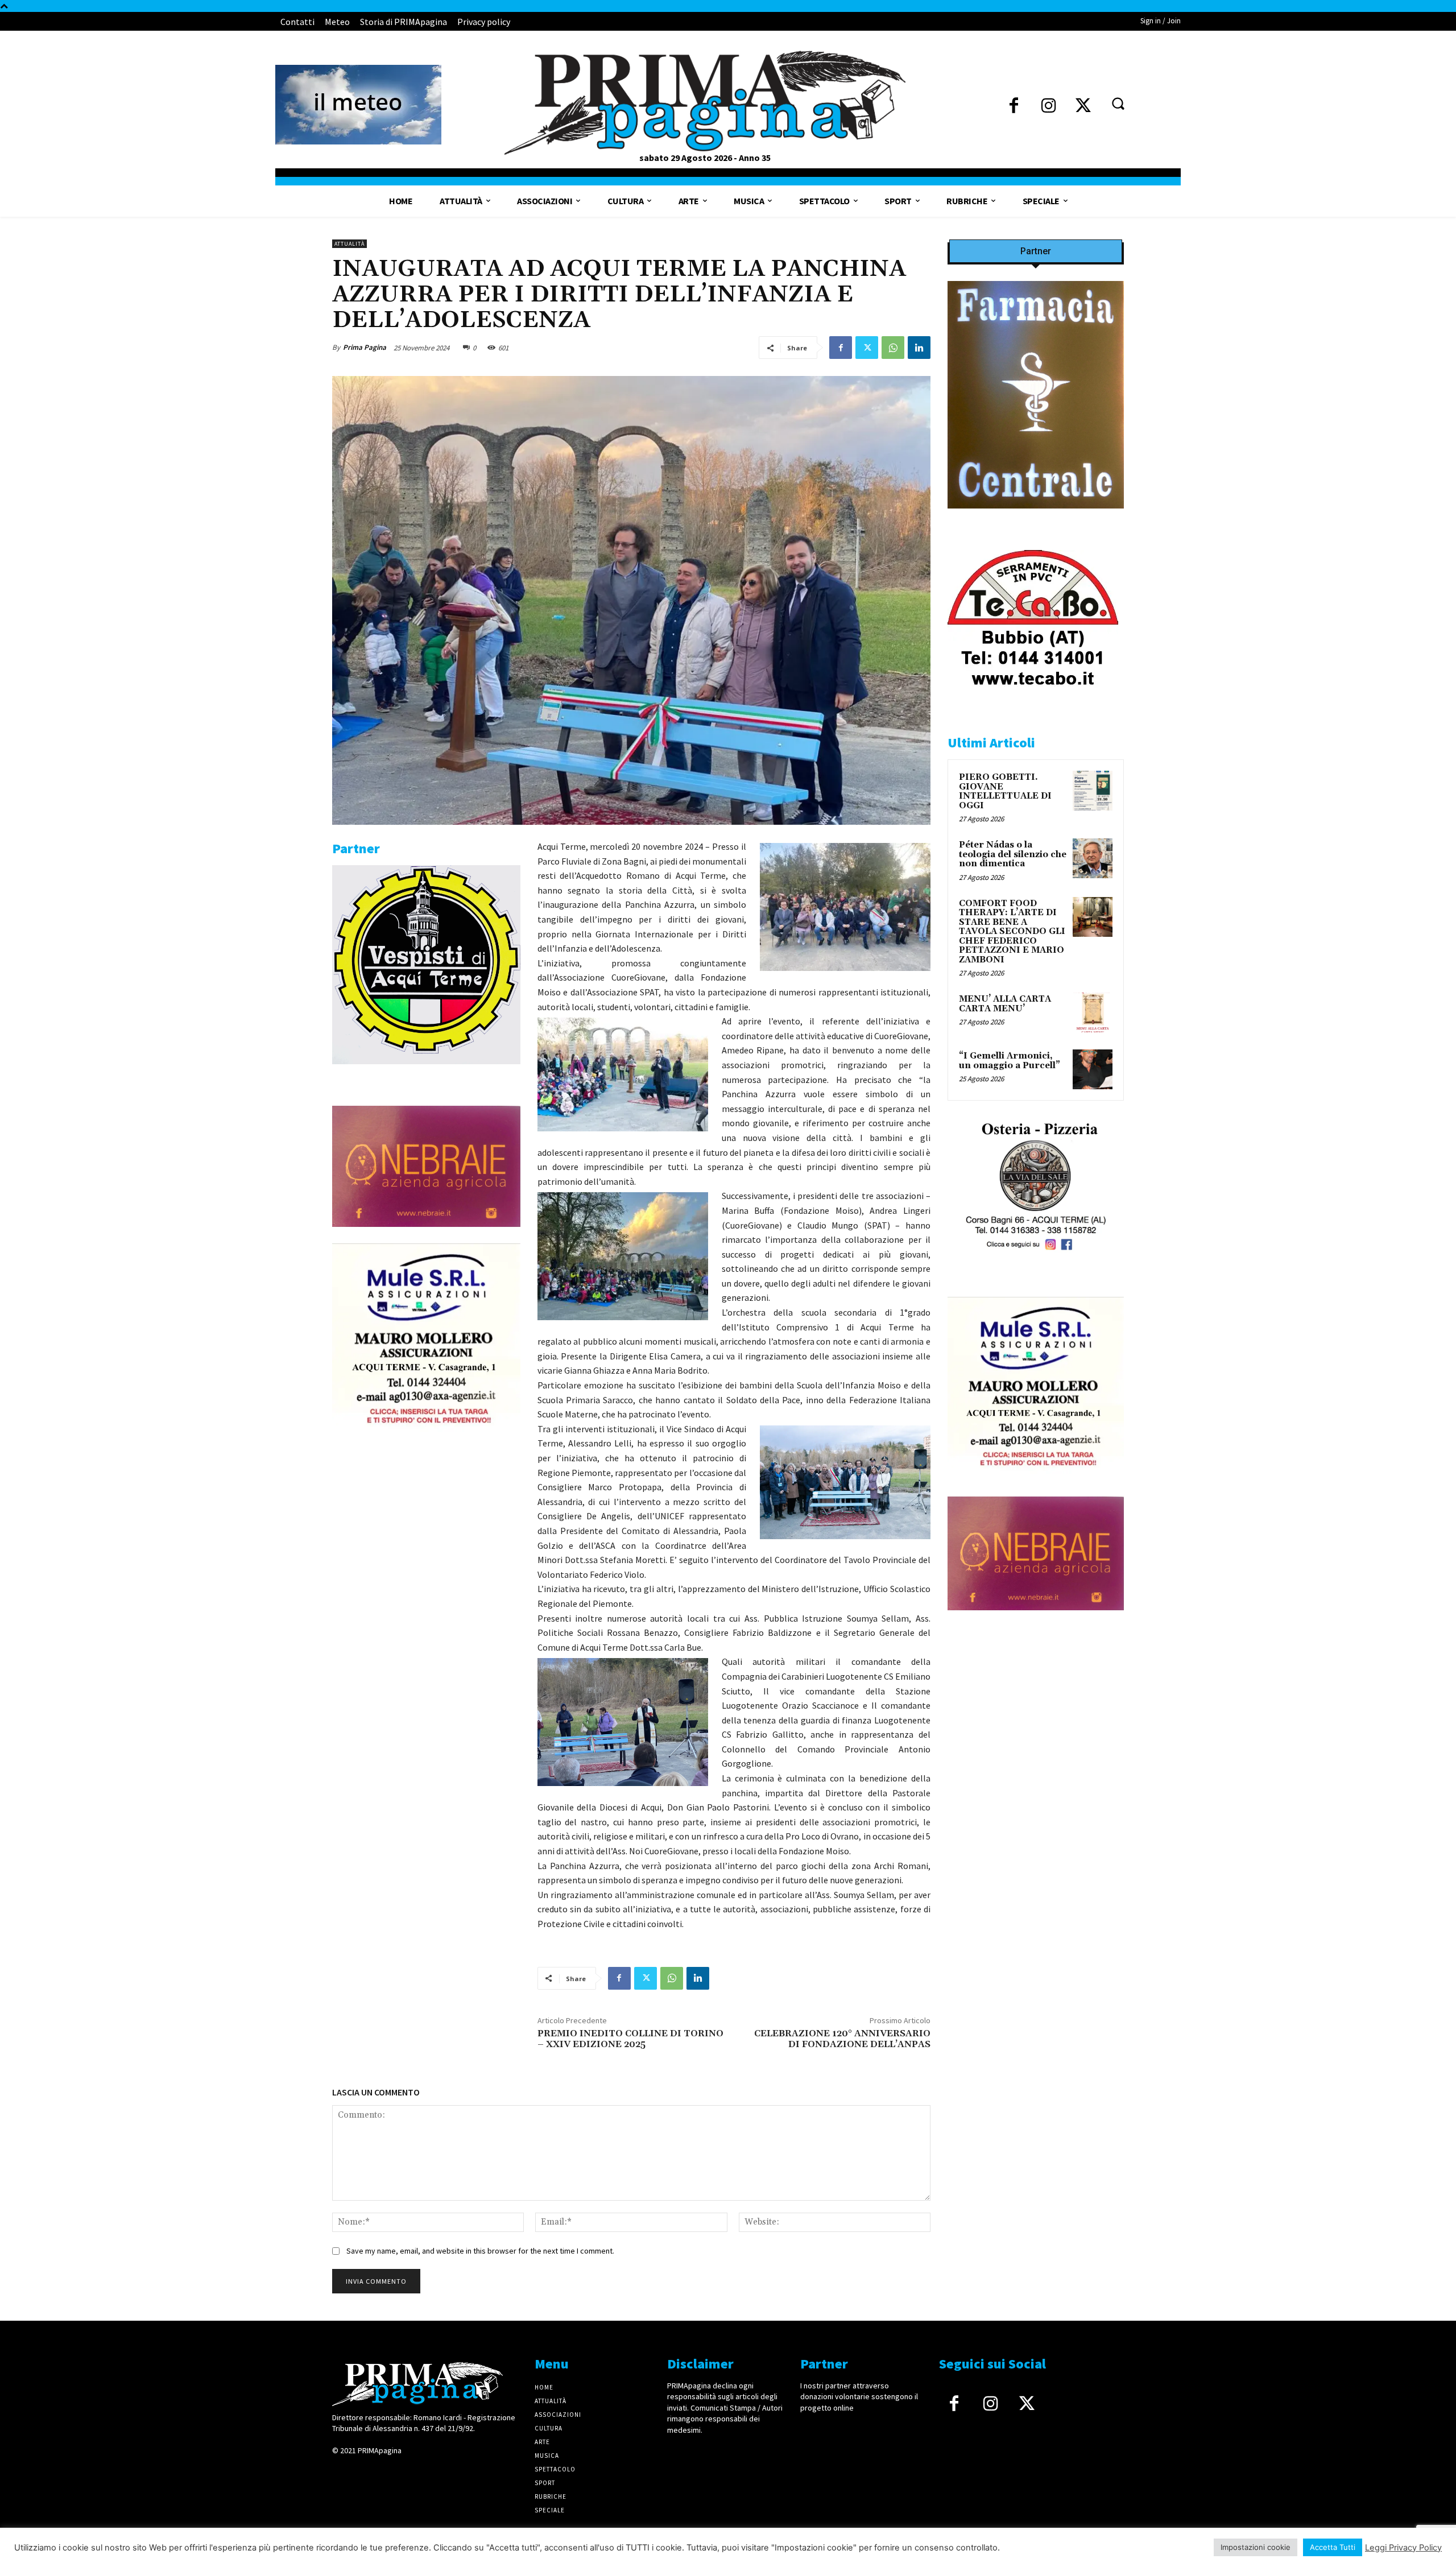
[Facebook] (1014, 107)
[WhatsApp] (893, 348)
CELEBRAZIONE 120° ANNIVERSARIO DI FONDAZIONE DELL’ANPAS (842, 2039)
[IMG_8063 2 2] (1036, 517)
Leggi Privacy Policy (1403, 2548)
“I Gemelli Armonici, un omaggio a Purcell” (1010, 1061)
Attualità (349, 244)
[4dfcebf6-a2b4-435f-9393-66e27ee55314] (426, 1236)
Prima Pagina (365, 347)
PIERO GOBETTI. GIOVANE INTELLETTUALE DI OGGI (1005, 791)
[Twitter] (1083, 107)
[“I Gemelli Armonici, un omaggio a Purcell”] (1093, 1069)
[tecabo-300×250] (1033, 701)
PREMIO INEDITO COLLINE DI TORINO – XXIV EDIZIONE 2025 (630, 2039)
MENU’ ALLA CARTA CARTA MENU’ (1005, 1004)
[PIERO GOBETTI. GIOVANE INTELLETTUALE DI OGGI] (1093, 791)
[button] (1118, 103)
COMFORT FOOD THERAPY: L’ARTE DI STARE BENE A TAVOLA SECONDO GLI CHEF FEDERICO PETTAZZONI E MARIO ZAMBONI (1012, 932)
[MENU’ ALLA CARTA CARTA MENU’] (1093, 1012)
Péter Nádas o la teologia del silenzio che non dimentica (1013, 854)
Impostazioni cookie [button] (1256, 2547)
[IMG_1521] (426, 1073)
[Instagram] (1048, 107)
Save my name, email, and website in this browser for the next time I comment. (480, 2251)
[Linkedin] (919, 348)
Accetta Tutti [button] (1333, 2547)
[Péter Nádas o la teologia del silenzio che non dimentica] (1093, 858)
